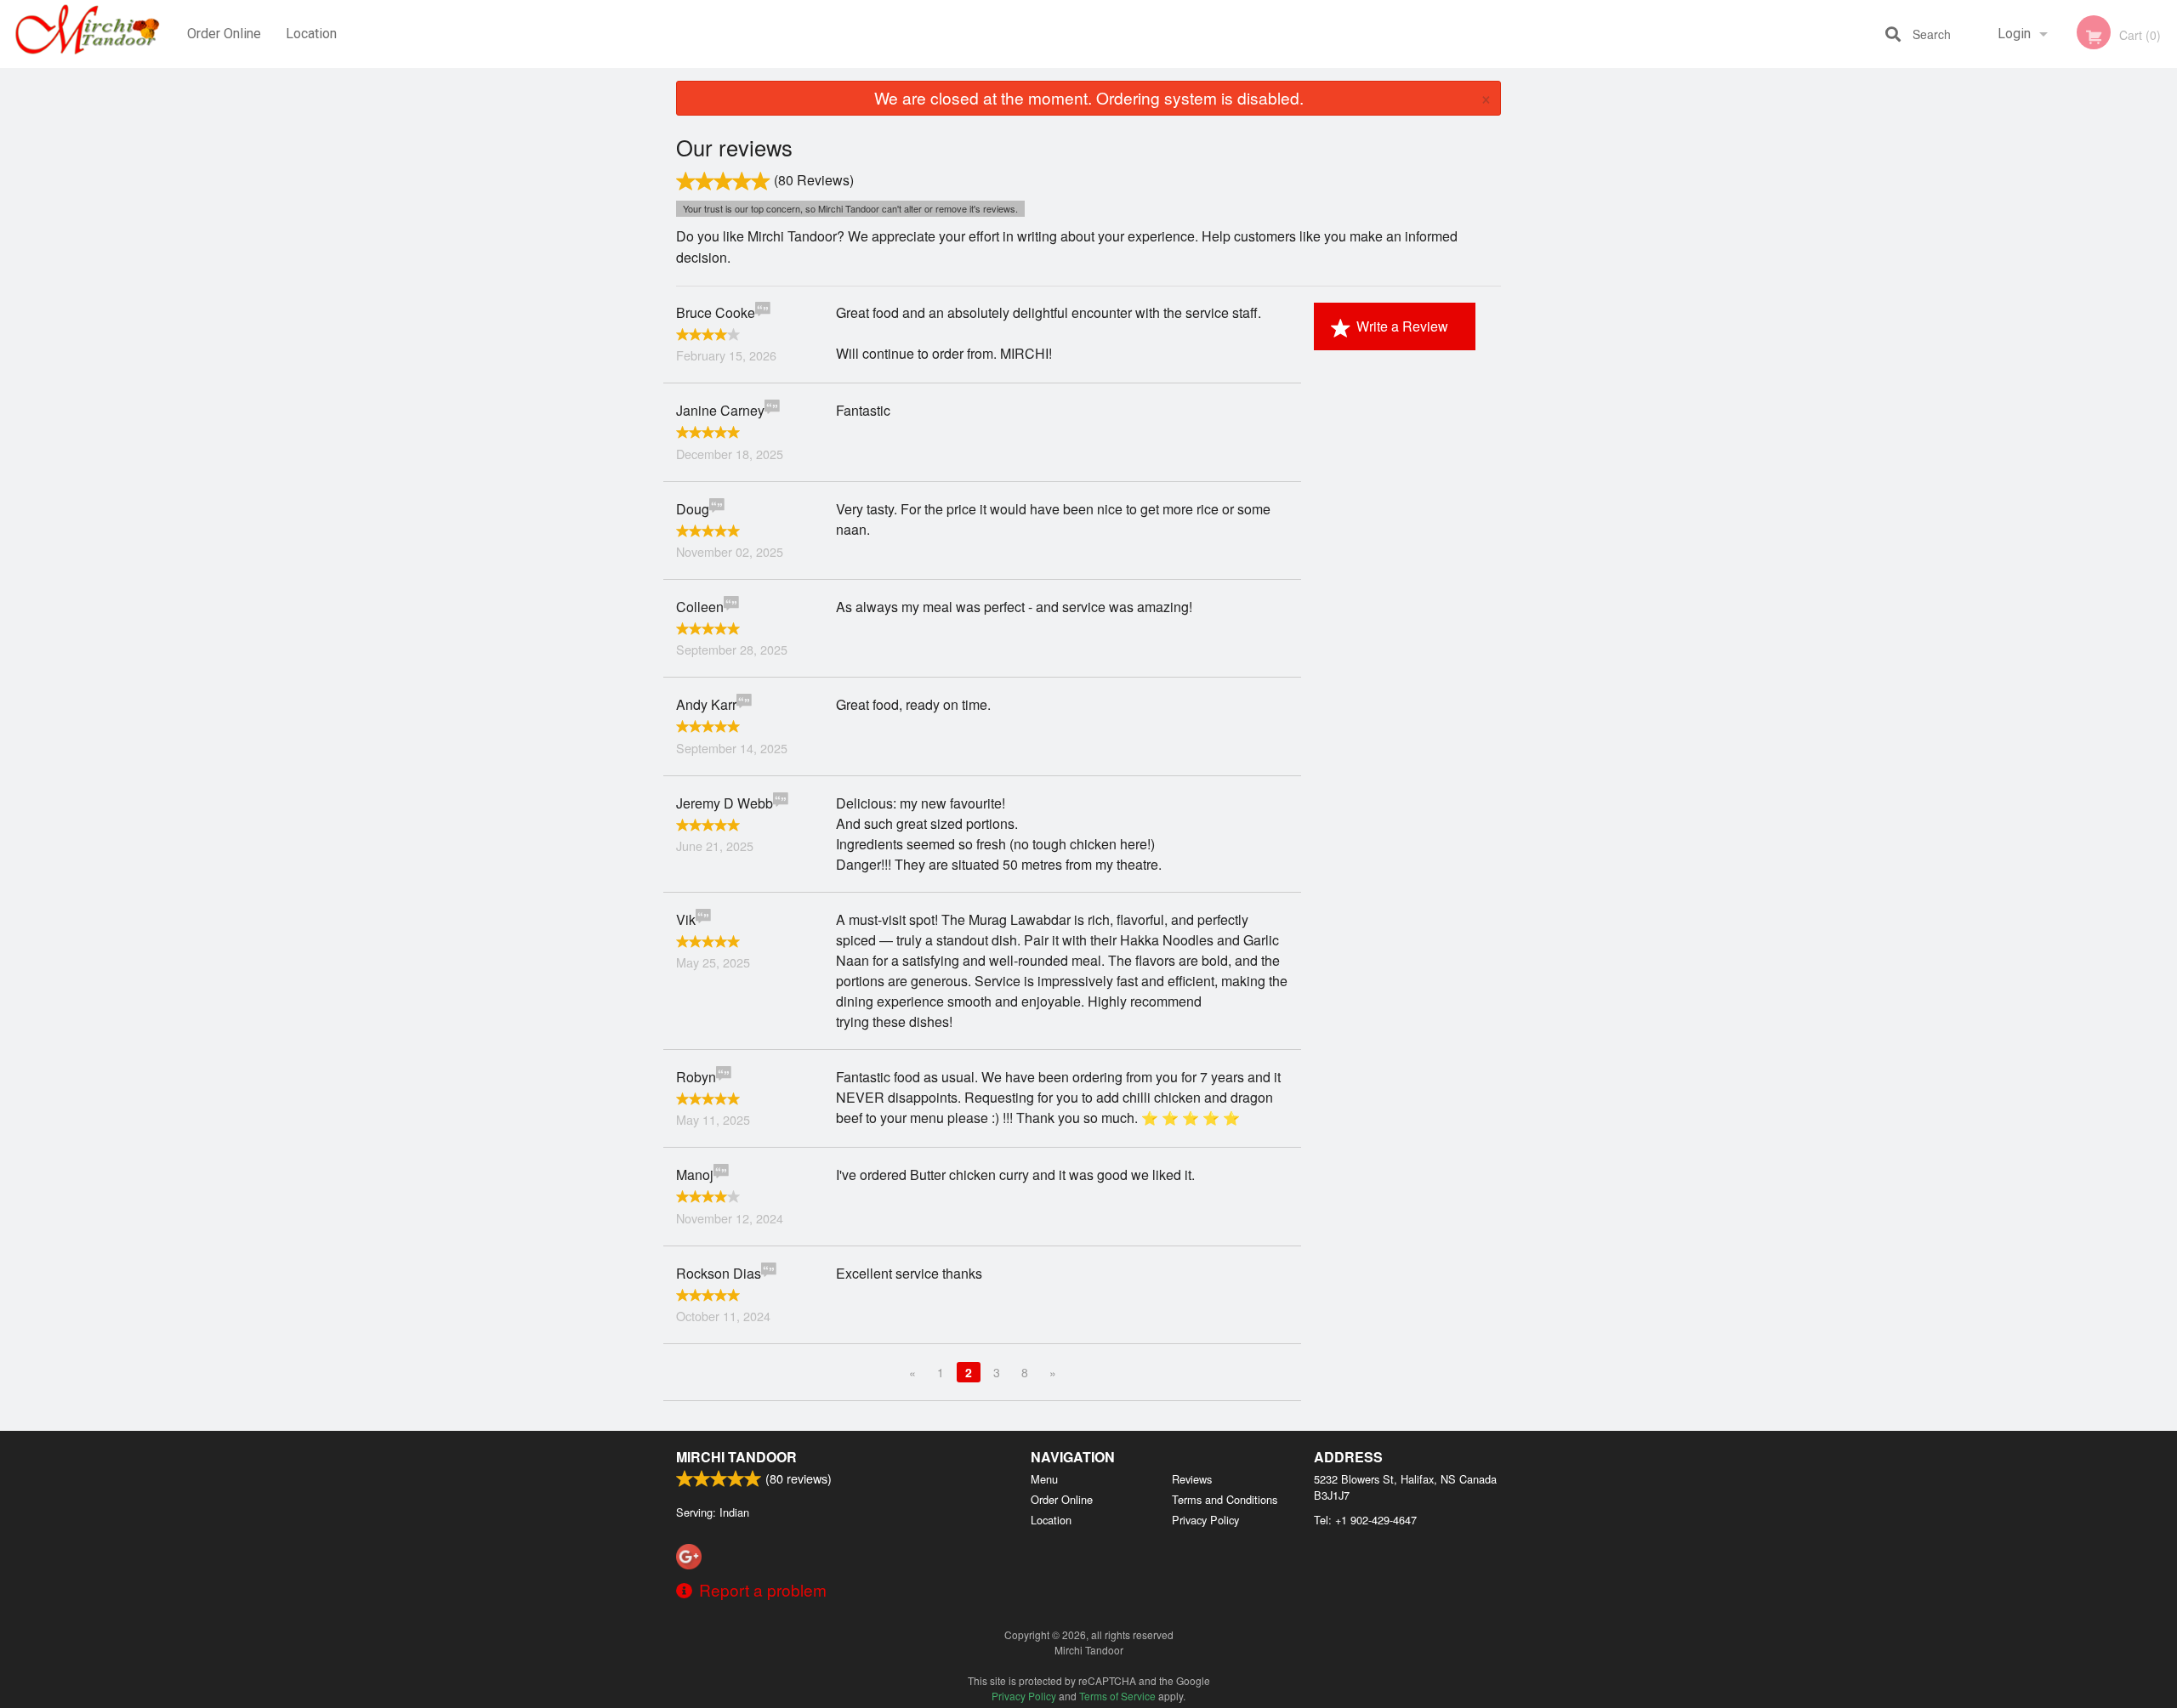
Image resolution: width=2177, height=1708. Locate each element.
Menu (1044, 1479)
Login (2014, 34)
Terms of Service (1117, 1696)
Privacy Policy (1205, 1520)
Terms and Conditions (1225, 1499)
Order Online (224, 34)
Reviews (1192, 1479)
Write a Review (1402, 326)
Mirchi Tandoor (736, 1457)
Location (311, 34)
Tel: (1365, 1520)
